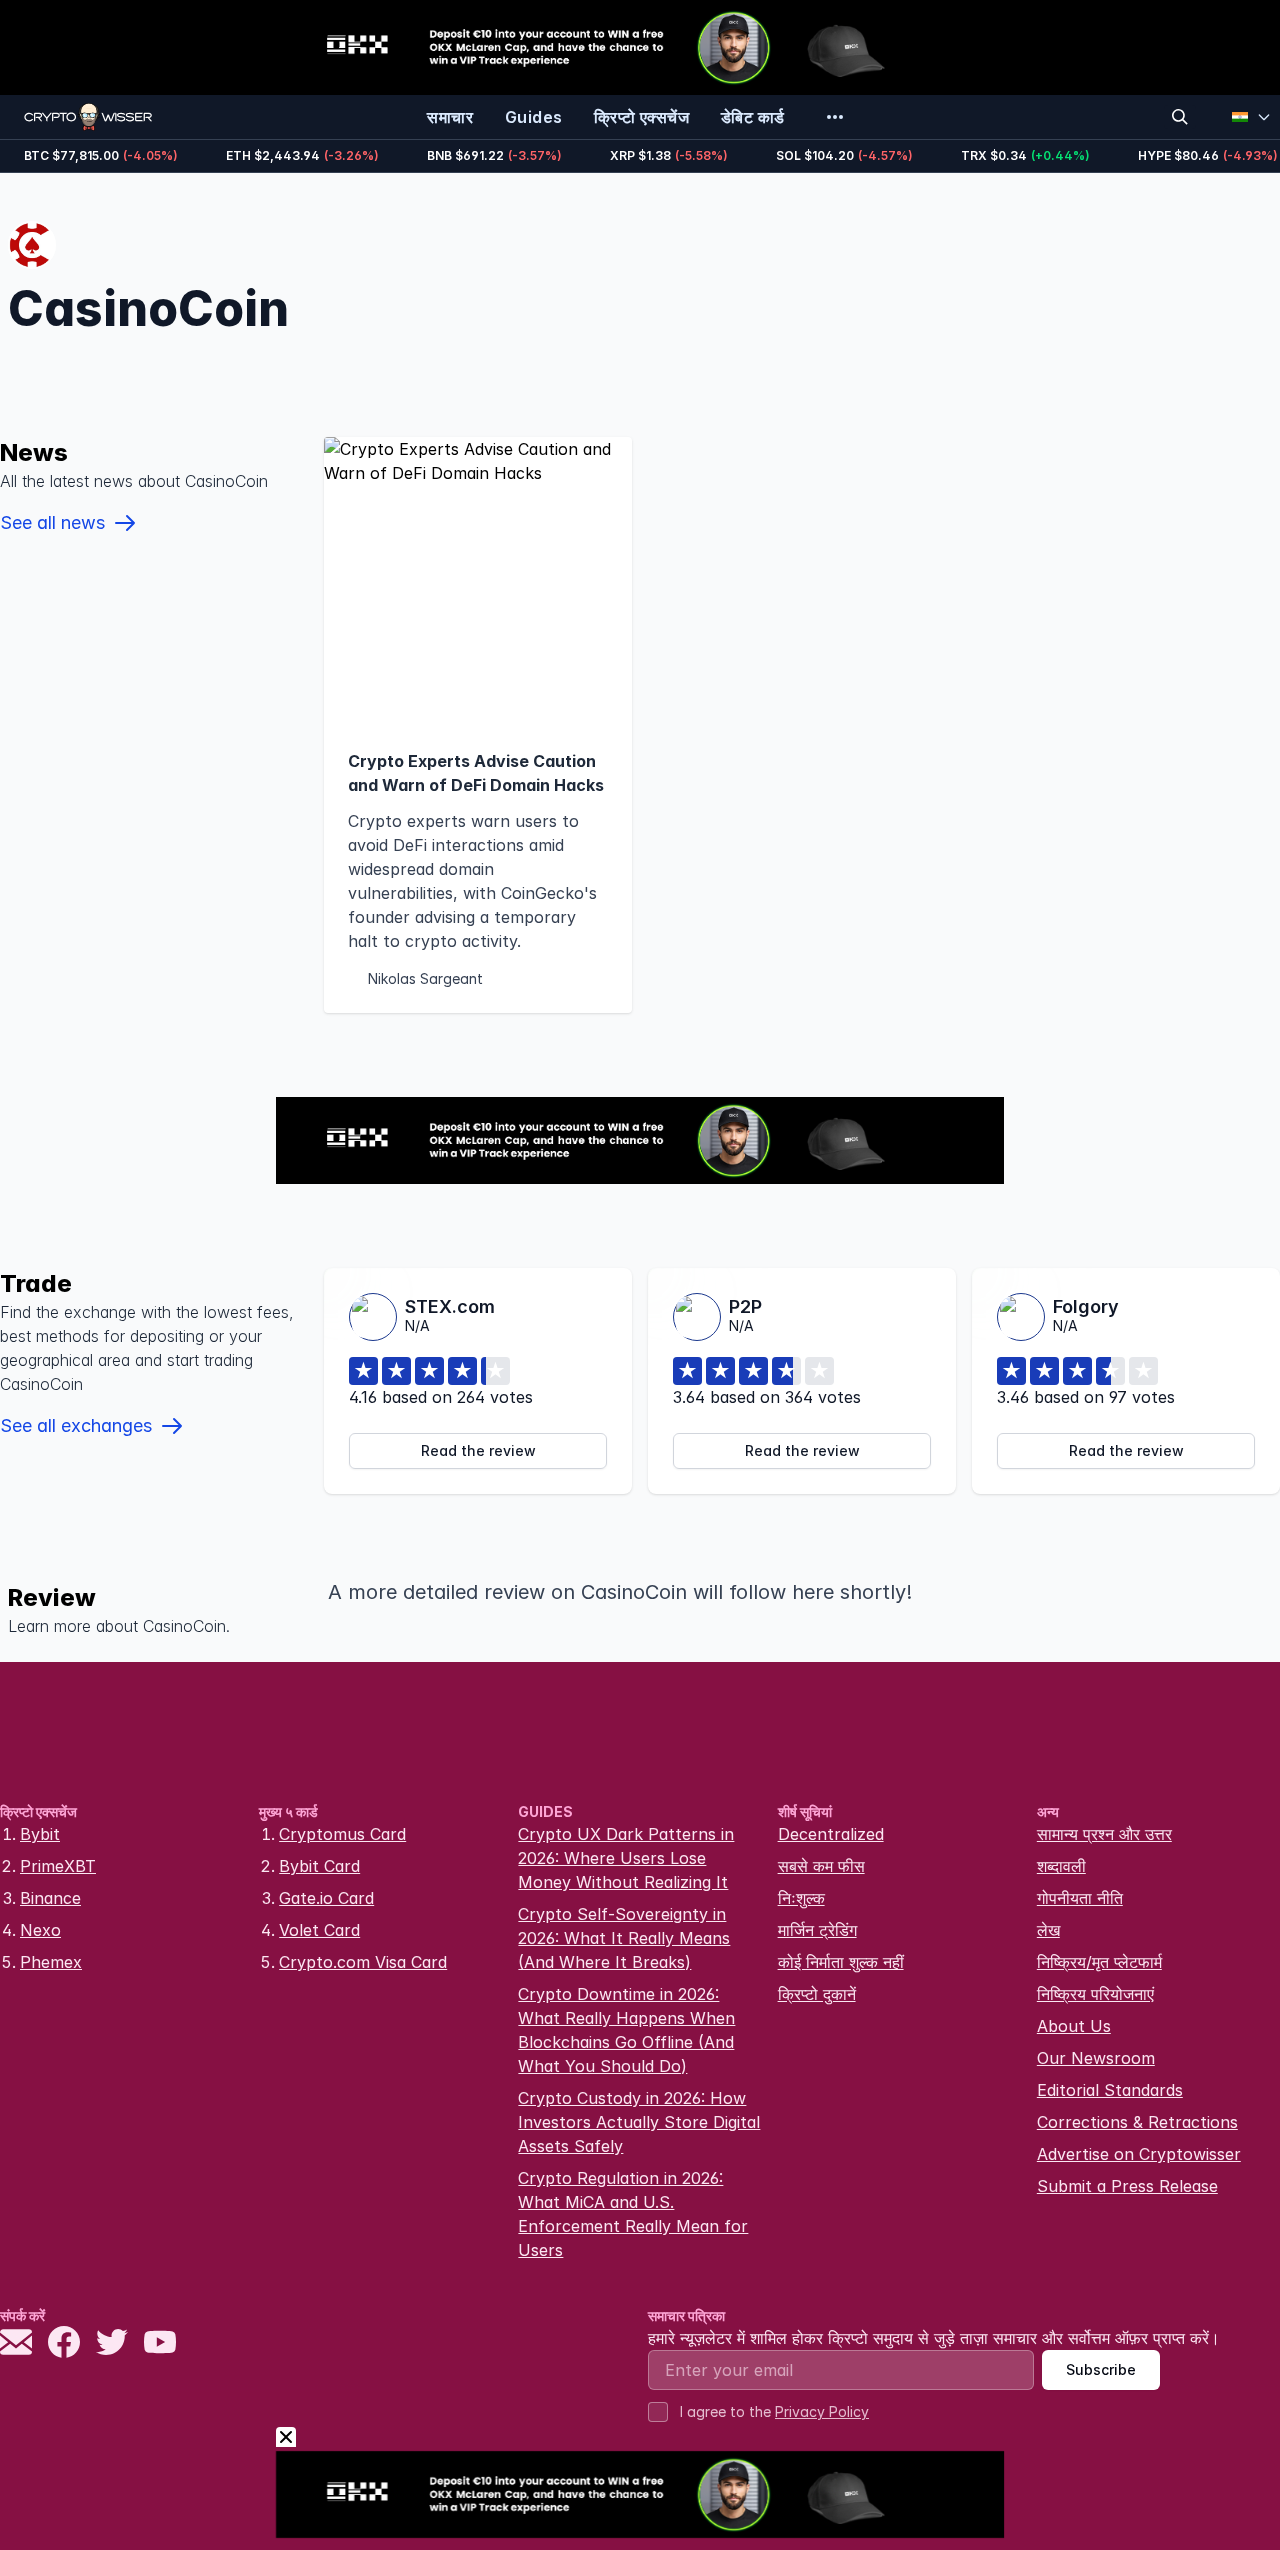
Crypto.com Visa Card (363, 1962)
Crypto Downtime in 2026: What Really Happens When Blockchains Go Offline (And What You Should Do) (626, 2030)
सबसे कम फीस (821, 1866)
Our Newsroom (1096, 2058)
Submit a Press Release (1127, 2186)
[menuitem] (450, 117)
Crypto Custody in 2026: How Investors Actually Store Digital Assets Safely (639, 2122)
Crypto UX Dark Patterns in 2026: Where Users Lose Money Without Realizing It (626, 1858)
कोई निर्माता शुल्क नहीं (841, 1962)
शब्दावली (1061, 1866)
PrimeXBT (58, 1866)
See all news (52, 522)
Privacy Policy (822, 2411)
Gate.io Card (326, 1898)
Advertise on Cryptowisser (1139, 2154)
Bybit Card (319, 1866)
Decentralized (831, 1834)
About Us (1074, 2026)
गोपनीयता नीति (1080, 1898)
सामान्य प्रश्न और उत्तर (1104, 1834)
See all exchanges (76, 1425)
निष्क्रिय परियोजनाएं (1095, 1994)
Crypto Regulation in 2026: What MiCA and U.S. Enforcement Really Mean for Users (633, 2214)
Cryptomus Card (342, 1834)
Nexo (40, 1930)
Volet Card (319, 1930)
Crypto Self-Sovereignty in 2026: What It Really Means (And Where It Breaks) (624, 1938)
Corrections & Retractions (1137, 2122)
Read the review (478, 1450)
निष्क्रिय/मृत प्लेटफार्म (1099, 1962)
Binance (50, 1898)
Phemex (51, 1962)
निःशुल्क (801, 1898)
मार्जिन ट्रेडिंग (817, 1930)
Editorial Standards (1110, 2090)
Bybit (40, 1834)
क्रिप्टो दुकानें (817, 1994)
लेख (1048, 1930)
